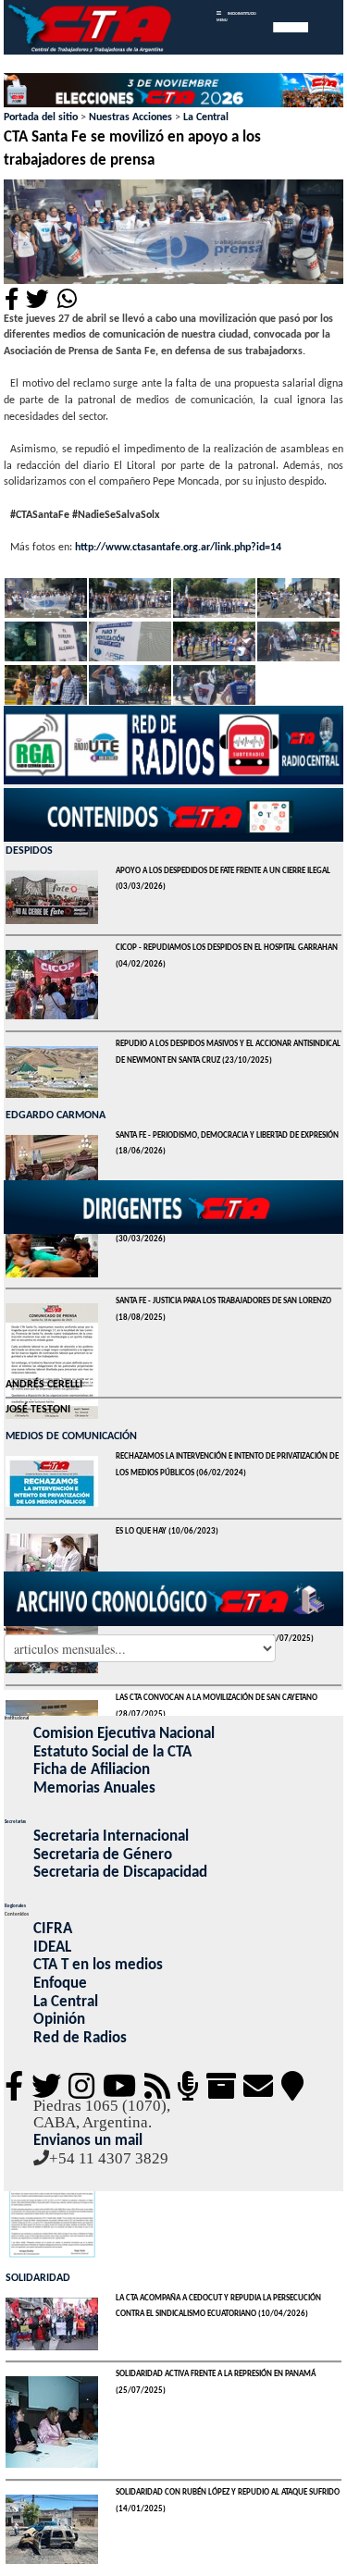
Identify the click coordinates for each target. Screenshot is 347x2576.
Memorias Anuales (94, 1788)
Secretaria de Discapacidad (120, 1873)
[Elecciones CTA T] (174, 92)
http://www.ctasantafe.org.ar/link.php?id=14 (178, 548)
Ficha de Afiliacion (92, 1770)
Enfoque (60, 1984)
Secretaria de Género (103, 1855)
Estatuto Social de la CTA (112, 1752)
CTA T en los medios (98, 1965)
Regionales (15, 1906)
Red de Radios (80, 2038)
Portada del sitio (41, 117)
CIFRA (53, 1929)
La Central (206, 117)
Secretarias (15, 1822)
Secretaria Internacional (111, 1836)
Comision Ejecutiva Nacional (124, 1734)
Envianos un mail (88, 2141)
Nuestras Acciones (130, 117)
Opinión (59, 2020)
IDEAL (52, 1947)
